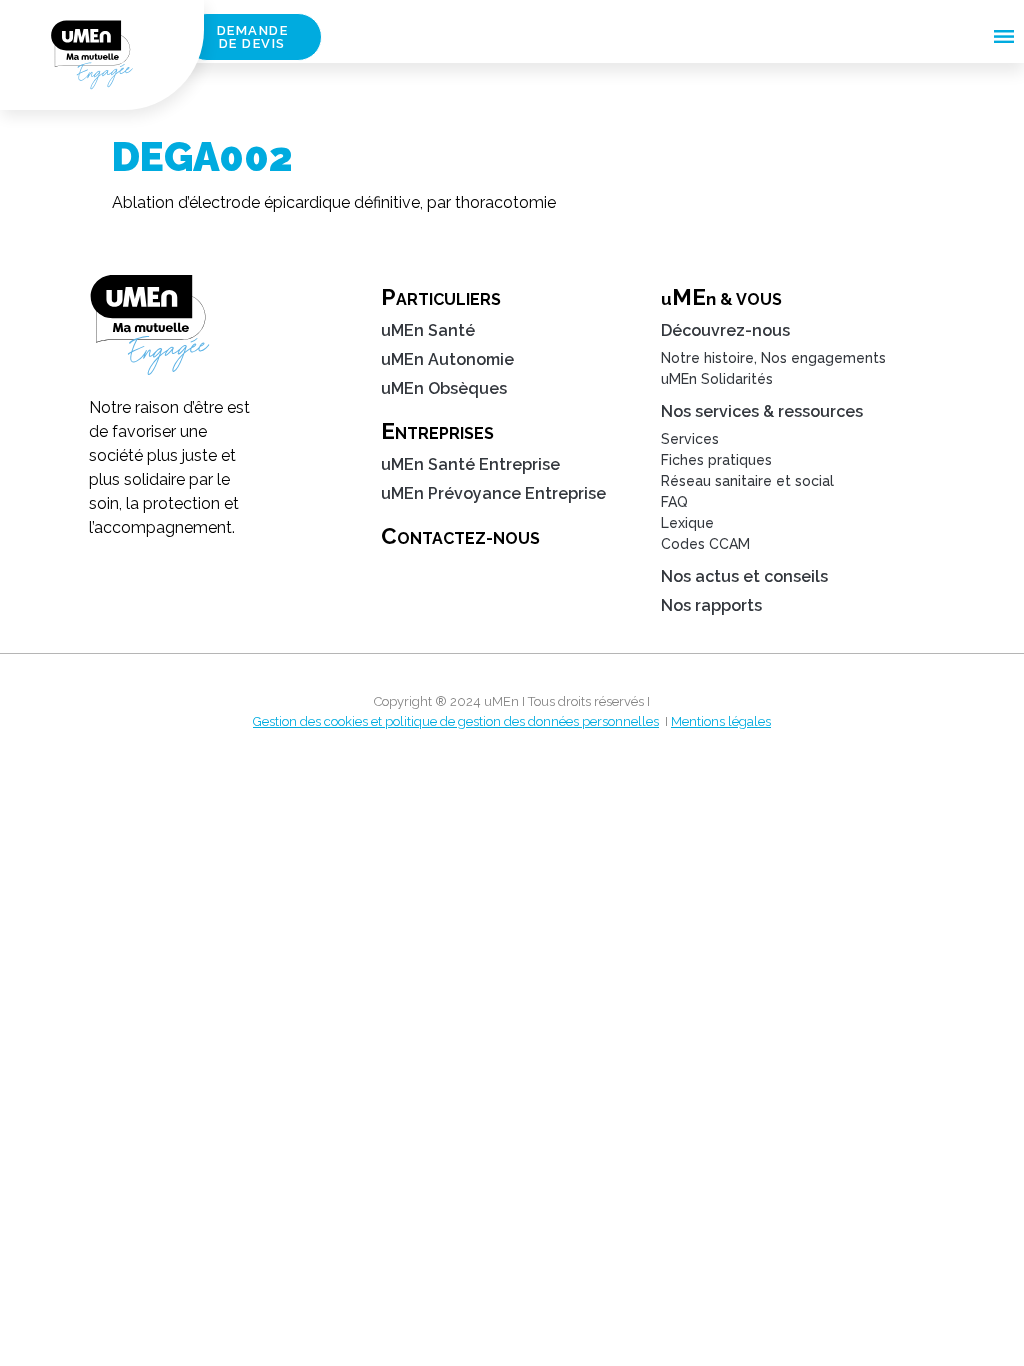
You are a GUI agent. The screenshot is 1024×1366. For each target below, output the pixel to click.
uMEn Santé (428, 330)
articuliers (441, 297)
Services (690, 439)
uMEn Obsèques (444, 388)
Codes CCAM (705, 544)
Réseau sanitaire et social (747, 481)
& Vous (721, 297)
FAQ (674, 502)
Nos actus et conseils (744, 576)
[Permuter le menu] (1004, 36)
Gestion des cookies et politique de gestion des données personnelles (456, 721)
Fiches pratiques (716, 460)
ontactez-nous (460, 536)
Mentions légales (721, 721)
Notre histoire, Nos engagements (773, 358)
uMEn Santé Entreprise (470, 464)
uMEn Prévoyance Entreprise (493, 493)
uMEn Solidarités (717, 379)
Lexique (687, 523)
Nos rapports (711, 605)
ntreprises (437, 431)
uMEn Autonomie (447, 359)
